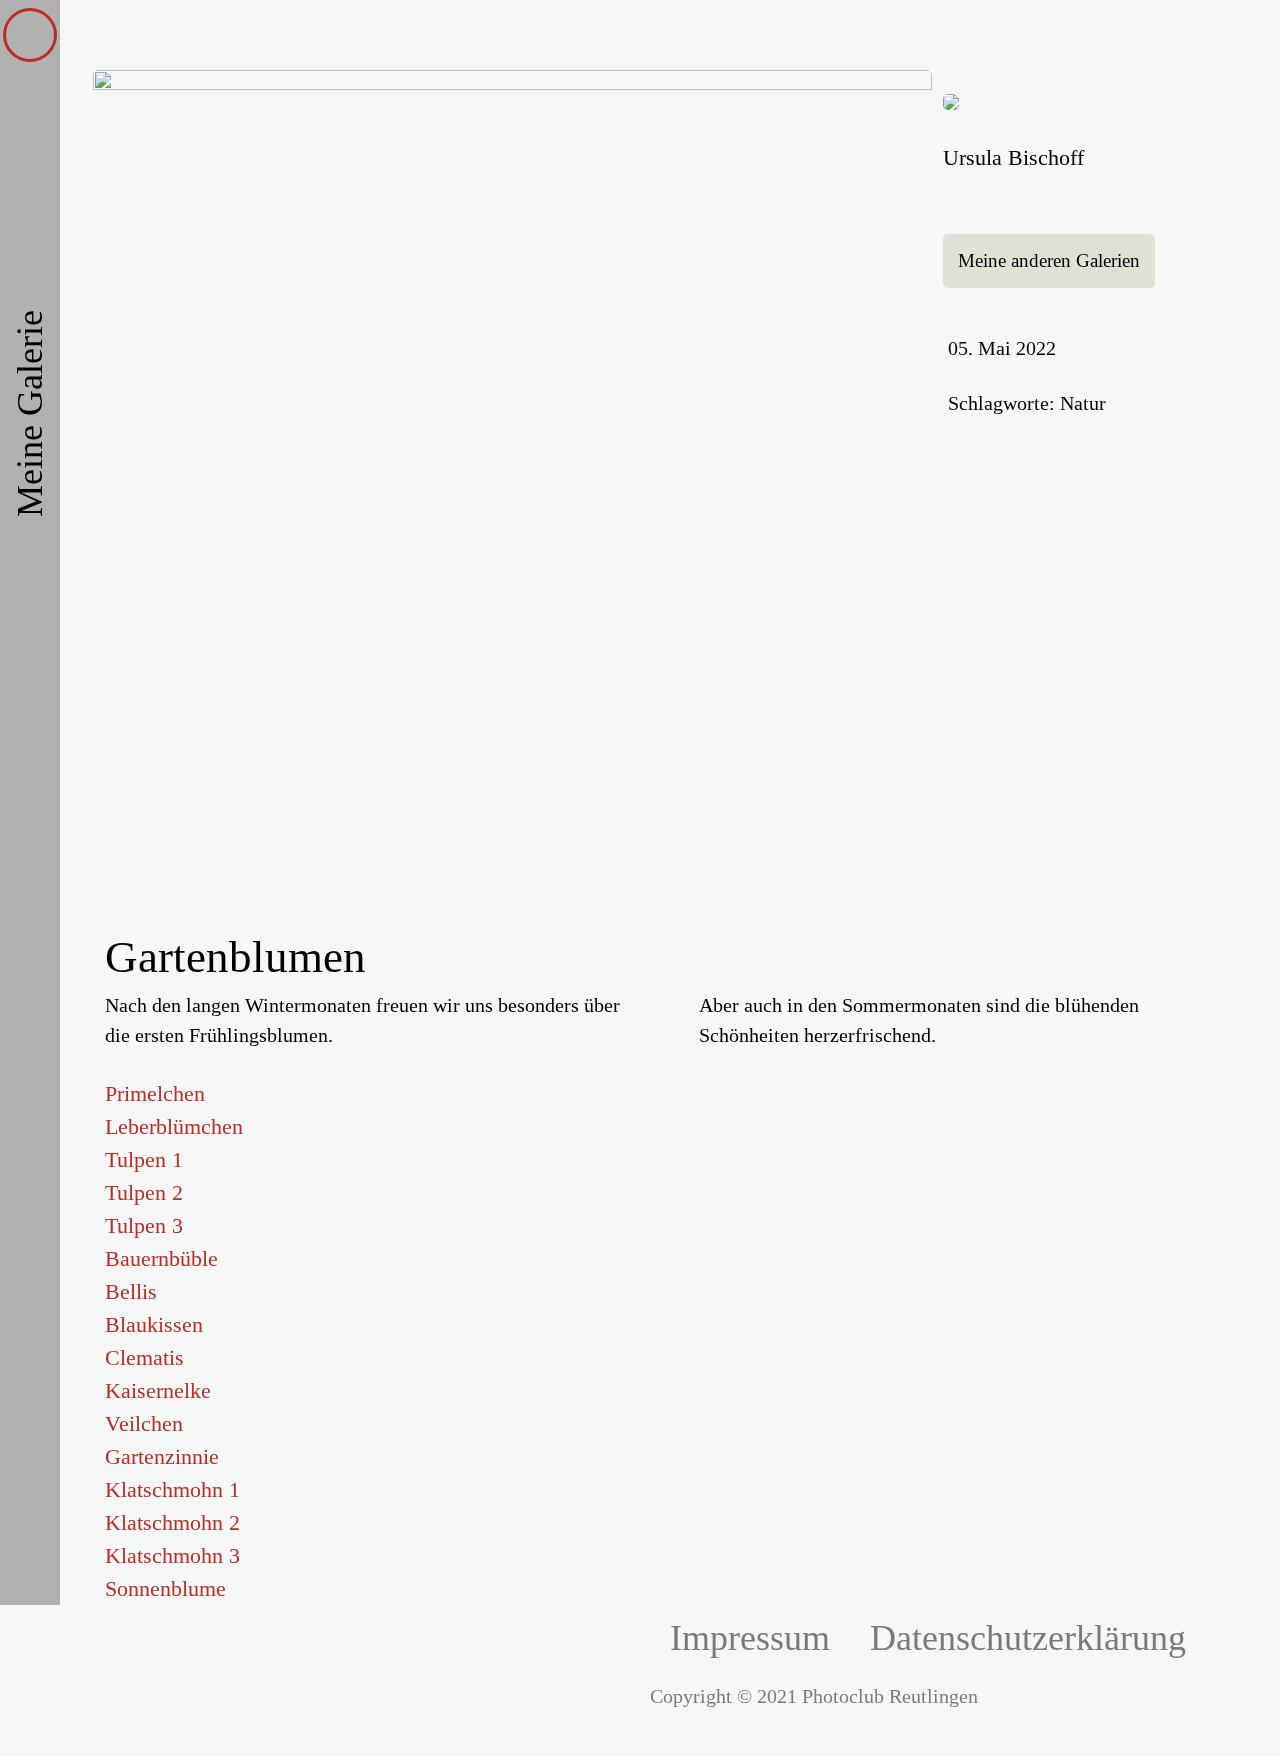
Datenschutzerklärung (1028, 1638)
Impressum (750, 1638)
